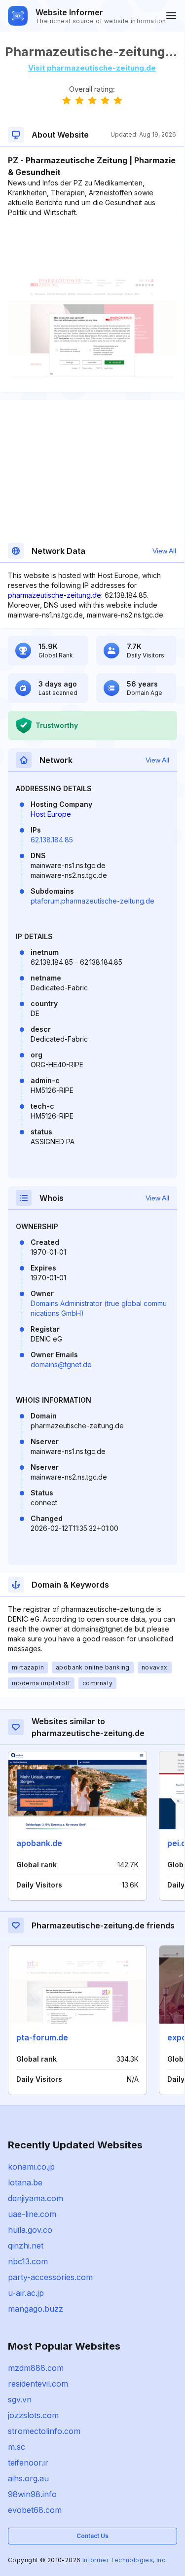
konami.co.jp (31, 2167)
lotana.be (25, 2182)
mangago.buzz (36, 2309)
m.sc (17, 2447)
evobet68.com (35, 2510)
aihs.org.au (28, 2478)
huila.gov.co (30, 2230)
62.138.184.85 (52, 840)
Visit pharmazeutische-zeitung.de (92, 68)
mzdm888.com (36, 2368)
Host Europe (51, 814)
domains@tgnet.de (61, 1364)
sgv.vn (20, 2399)
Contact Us (92, 2536)
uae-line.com (32, 2214)
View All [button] (164, 551)
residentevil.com (38, 2384)
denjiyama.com (36, 2198)
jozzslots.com (33, 2415)
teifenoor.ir (28, 2463)
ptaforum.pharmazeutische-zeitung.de (92, 901)
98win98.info (32, 2494)
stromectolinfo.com (44, 2431)
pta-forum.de (42, 2037)
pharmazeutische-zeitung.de (55, 595)
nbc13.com (28, 2261)
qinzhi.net (26, 2246)
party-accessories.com (50, 2277)
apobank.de (39, 1843)
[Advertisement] (92, 248)
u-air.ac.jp (26, 2293)
